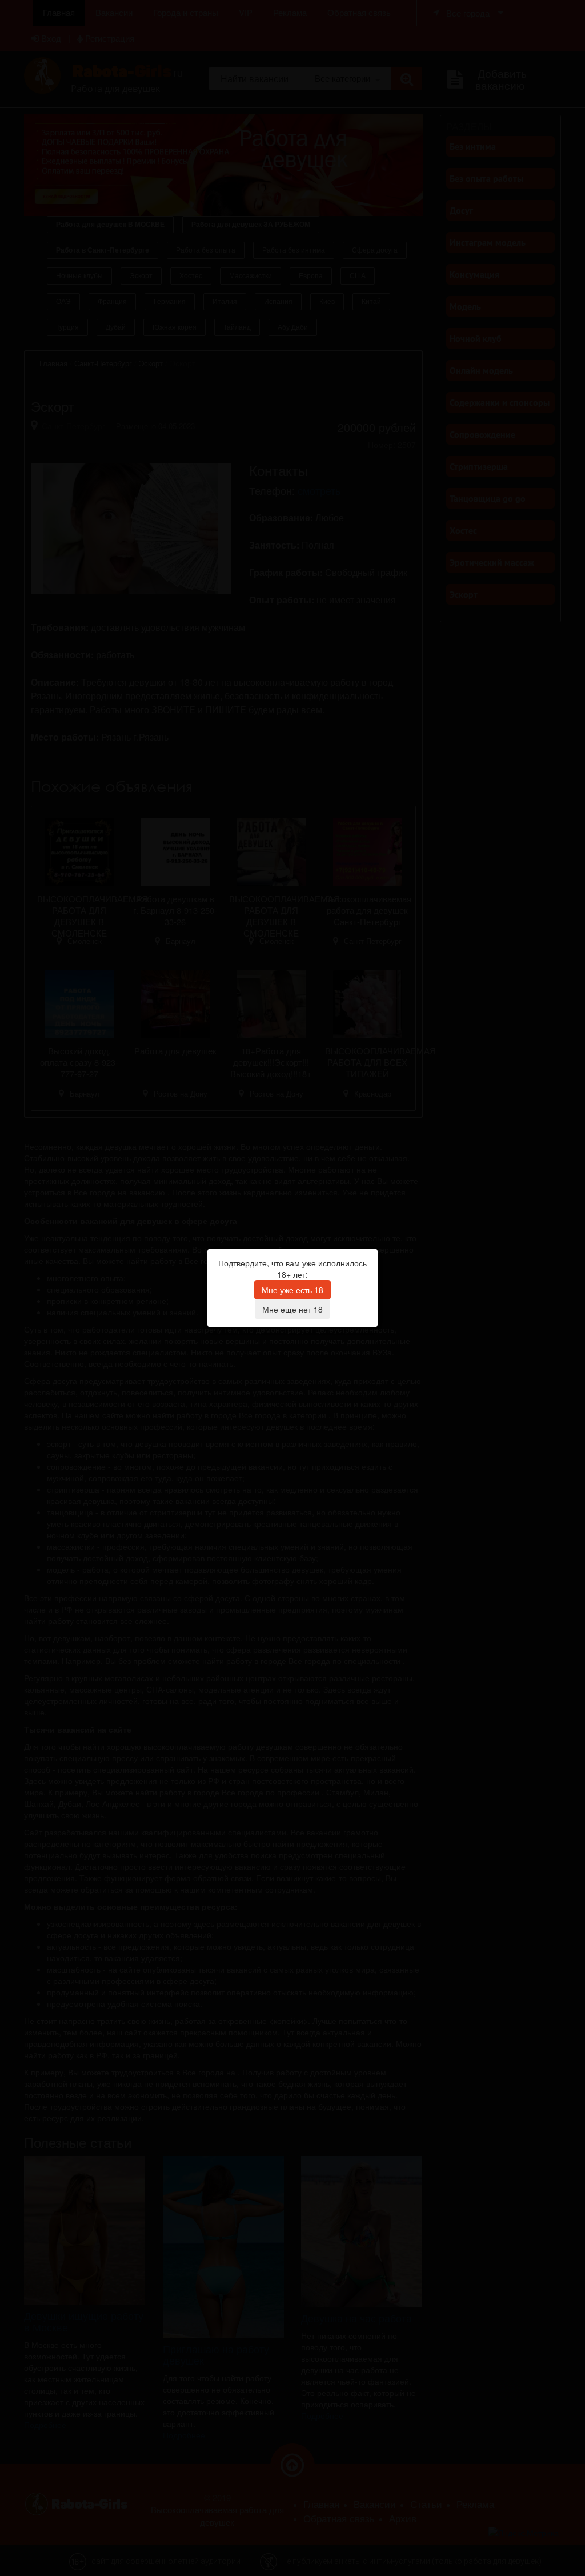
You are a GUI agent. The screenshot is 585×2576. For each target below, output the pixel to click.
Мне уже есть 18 (292, 1290)
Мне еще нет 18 (292, 1309)
